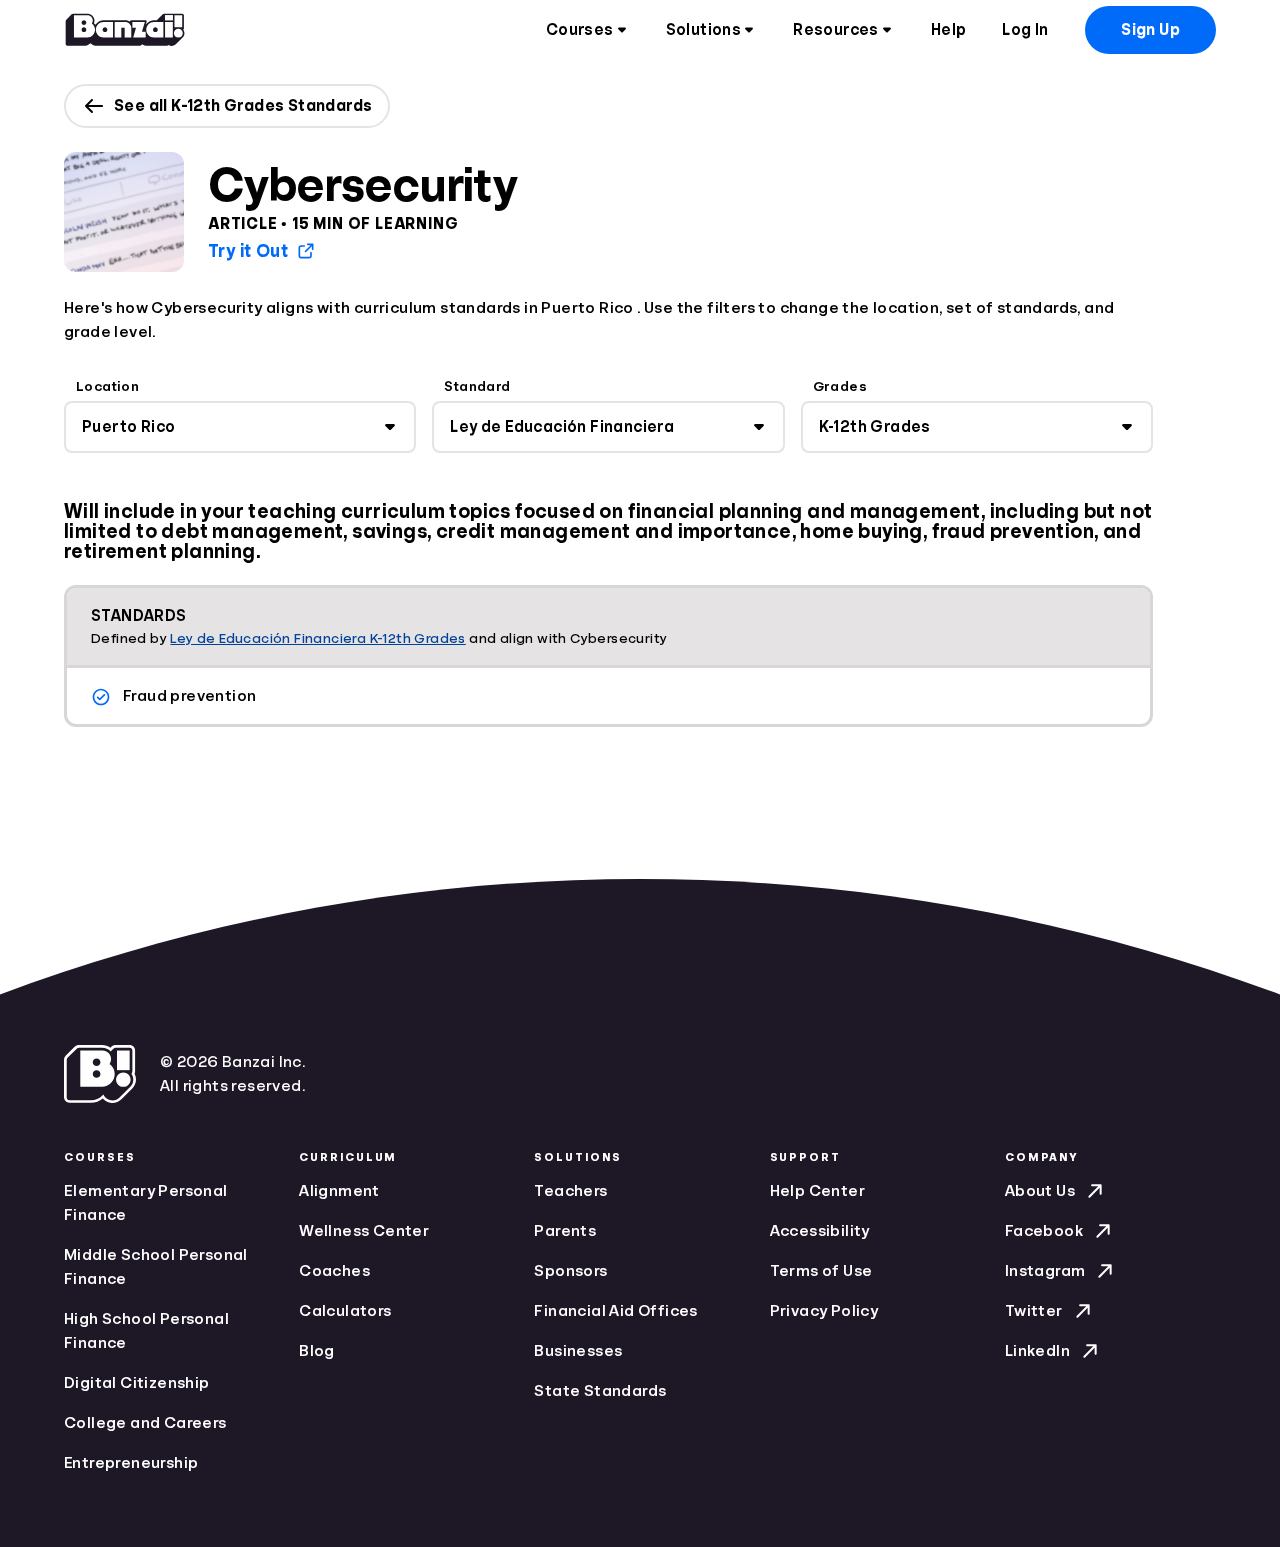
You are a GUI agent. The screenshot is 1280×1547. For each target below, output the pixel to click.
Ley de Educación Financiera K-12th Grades (317, 638)
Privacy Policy (824, 1311)
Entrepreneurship (131, 1463)
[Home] (125, 30)
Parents (565, 1231)
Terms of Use (821, 1271)
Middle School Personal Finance (156, 1267)
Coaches (334, 1271)
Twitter (1034, 1311)
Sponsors (570, 1271)
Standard (477, 386)
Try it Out (248, 251)
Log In (1025, 30)
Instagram (1045, 1271)
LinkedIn (1037, 1351)
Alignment (339, 1191)
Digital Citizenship (137, 1383)
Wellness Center (364, 1231)
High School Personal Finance (146, 1331)
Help (949, 30)
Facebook (1044, 1231)
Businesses (578, 1351)
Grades (840, 386)
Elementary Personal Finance (146, 1203)
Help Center (817, 1191)
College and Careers (145, 1423)
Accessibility (820, 1231)
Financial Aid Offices (615, 1311)
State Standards (600, 1391)
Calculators (345, 1311)
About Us (1040, 1191)
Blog (317, 1351)
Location (107, 386)
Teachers (570, 1191)
